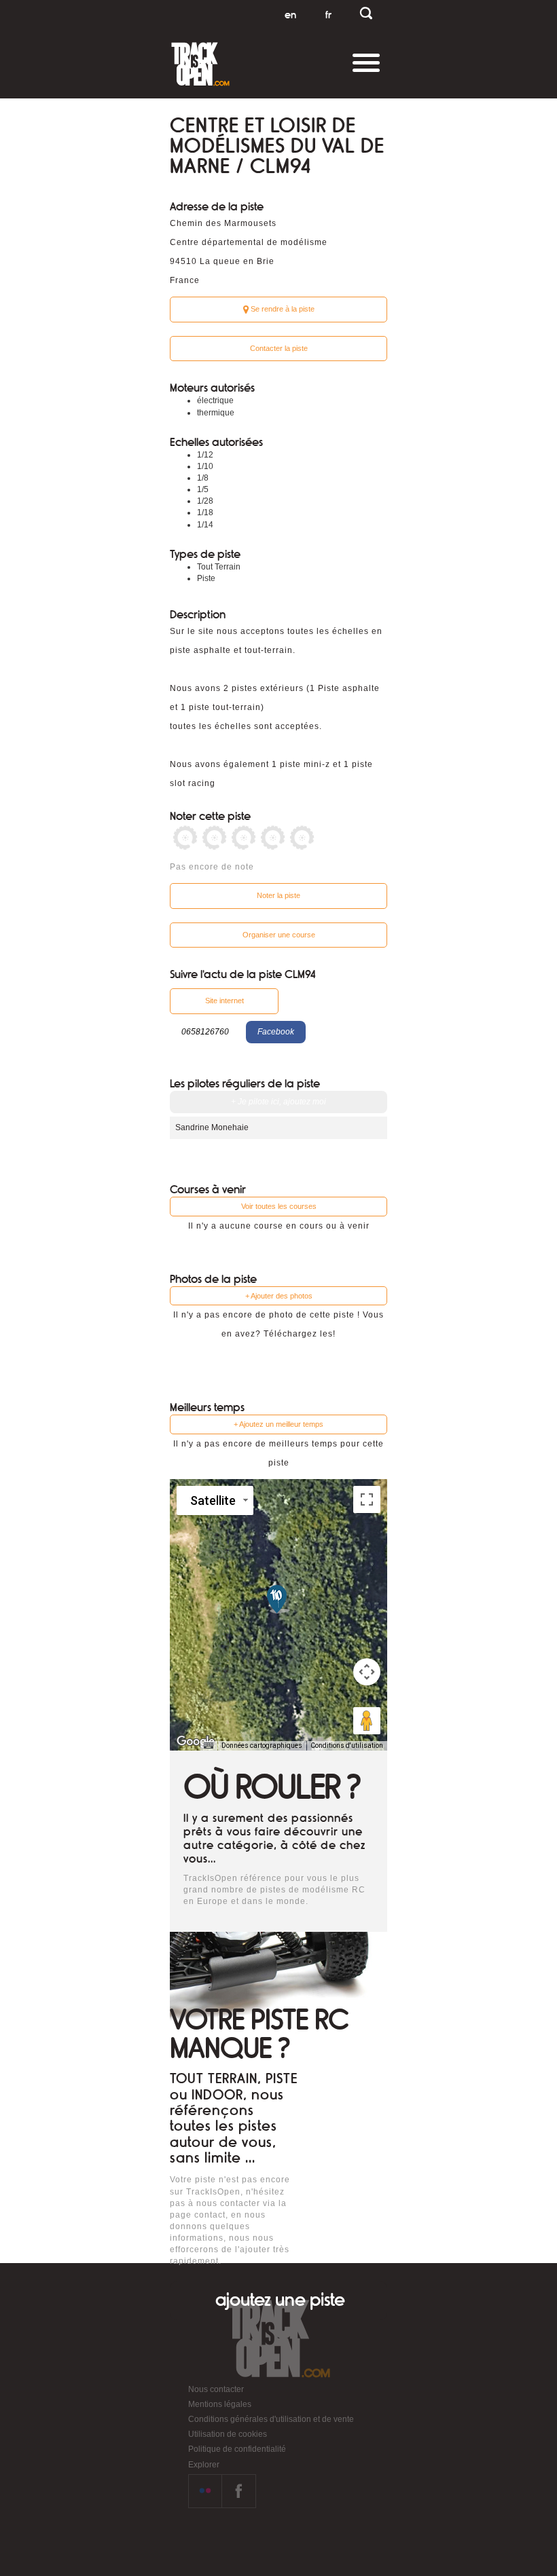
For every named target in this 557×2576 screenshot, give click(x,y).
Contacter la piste (279, 348)
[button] (278, 1599)
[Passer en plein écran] (367, 1499)
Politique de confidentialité (237, 2449)
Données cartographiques (262, 1746)
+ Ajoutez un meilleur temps (278, 1424)
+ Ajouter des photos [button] (279, 1296)
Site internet (224, 1001)
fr (328, 15)
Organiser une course (279, 935)
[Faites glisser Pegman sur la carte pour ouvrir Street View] (367, 1721)
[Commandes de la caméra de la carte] (367, 1672)
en (290, 15)
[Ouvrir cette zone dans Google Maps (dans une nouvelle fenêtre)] (196, 1742)
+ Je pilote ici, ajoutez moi (278, 1102)
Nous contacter (216, 2389)
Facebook (276, 1032)
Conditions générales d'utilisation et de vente (271, 2419)
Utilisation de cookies (228, 2434)
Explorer (204, 2465)
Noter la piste (278, 895)
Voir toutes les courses (279, 1206)
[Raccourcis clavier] (209, 1746)
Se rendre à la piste (282, 309)
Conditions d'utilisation (347, 1746)
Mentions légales (220, 2404)
